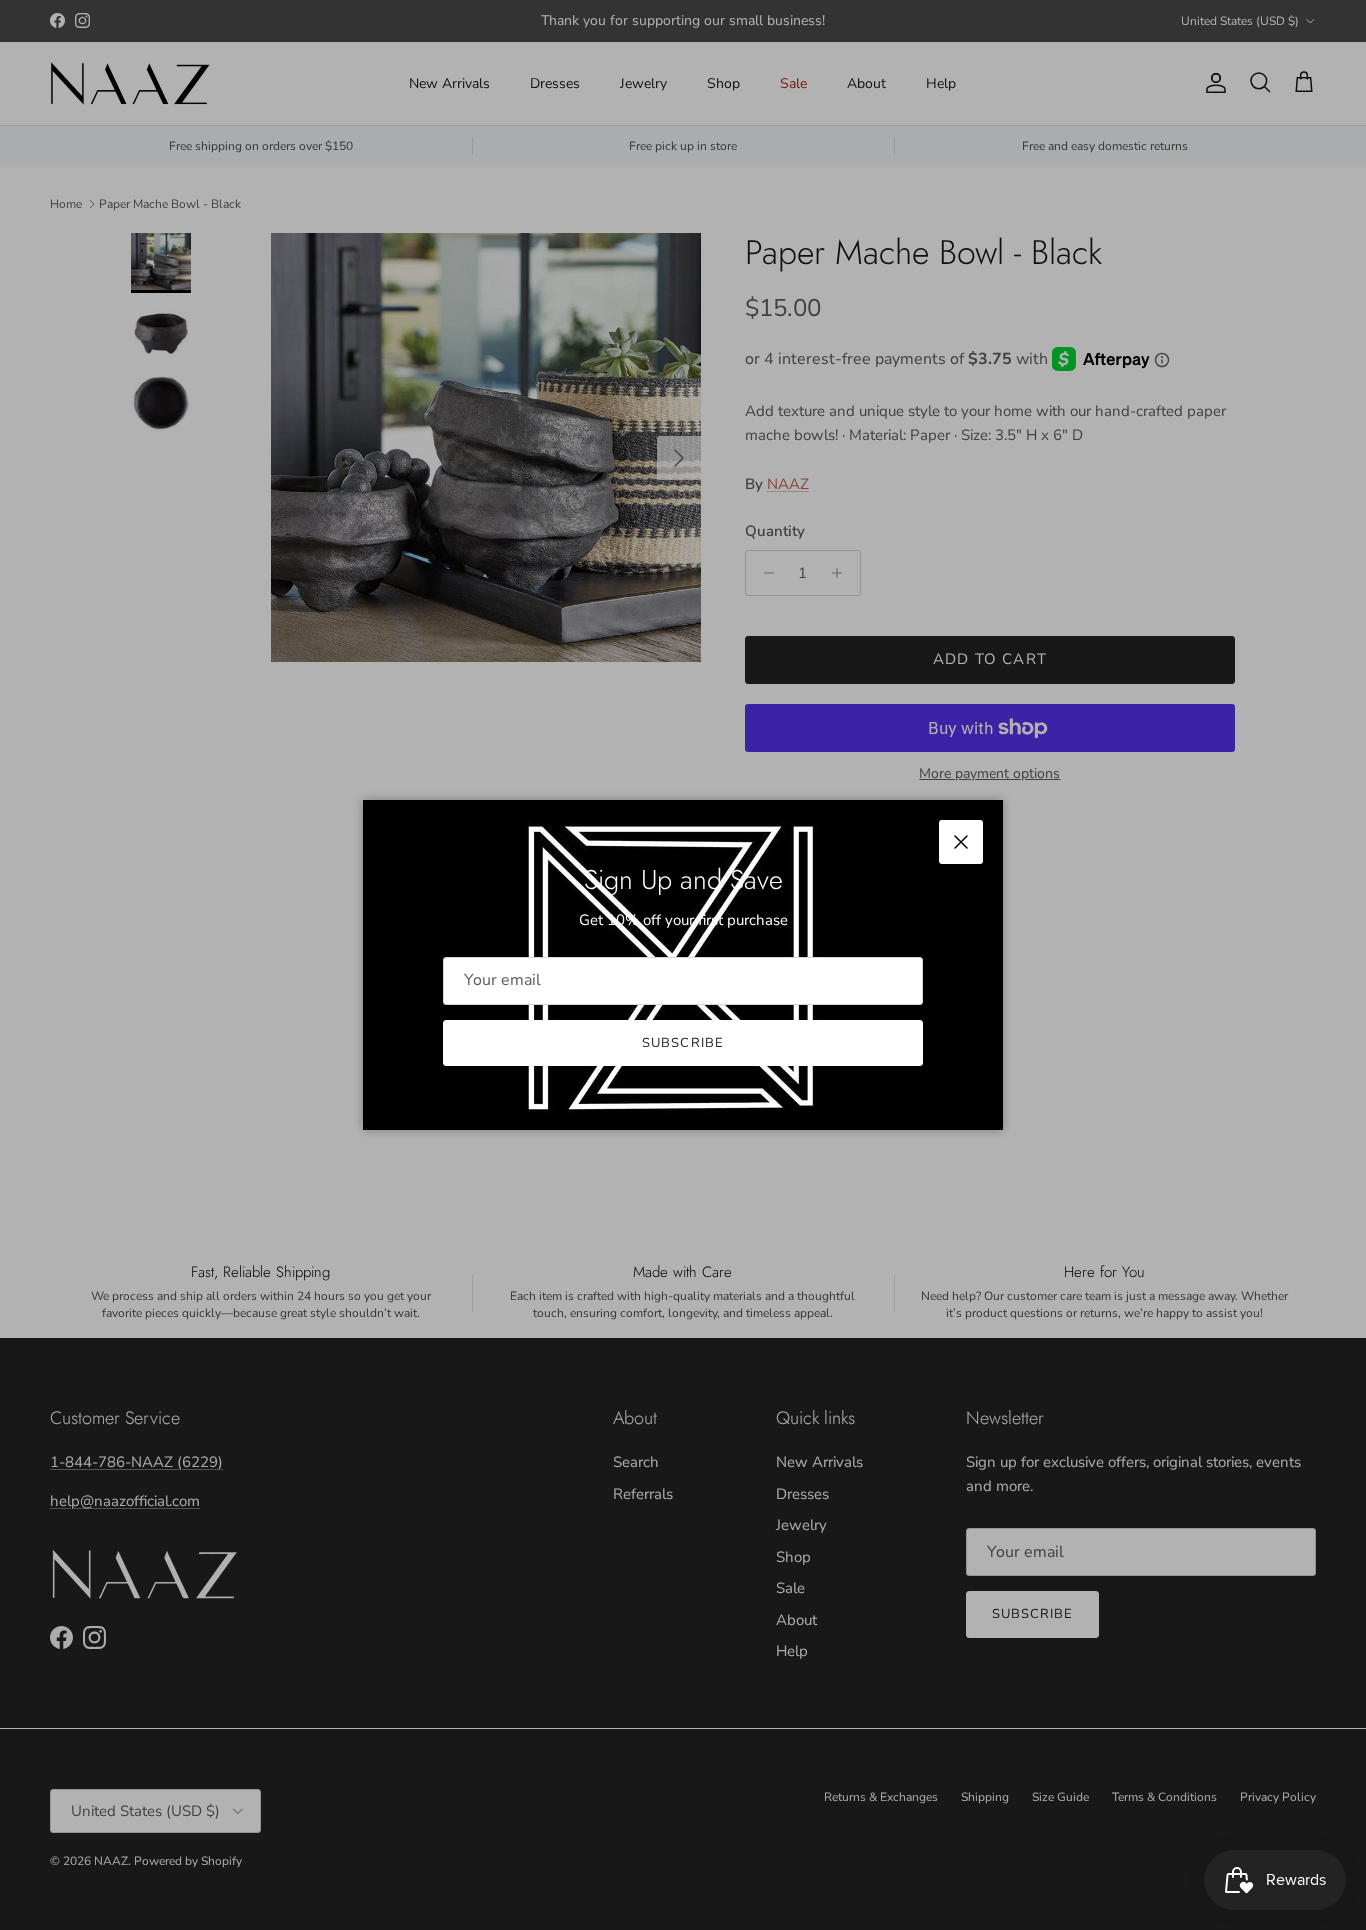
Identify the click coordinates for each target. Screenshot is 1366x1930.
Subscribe (682, 1043)
